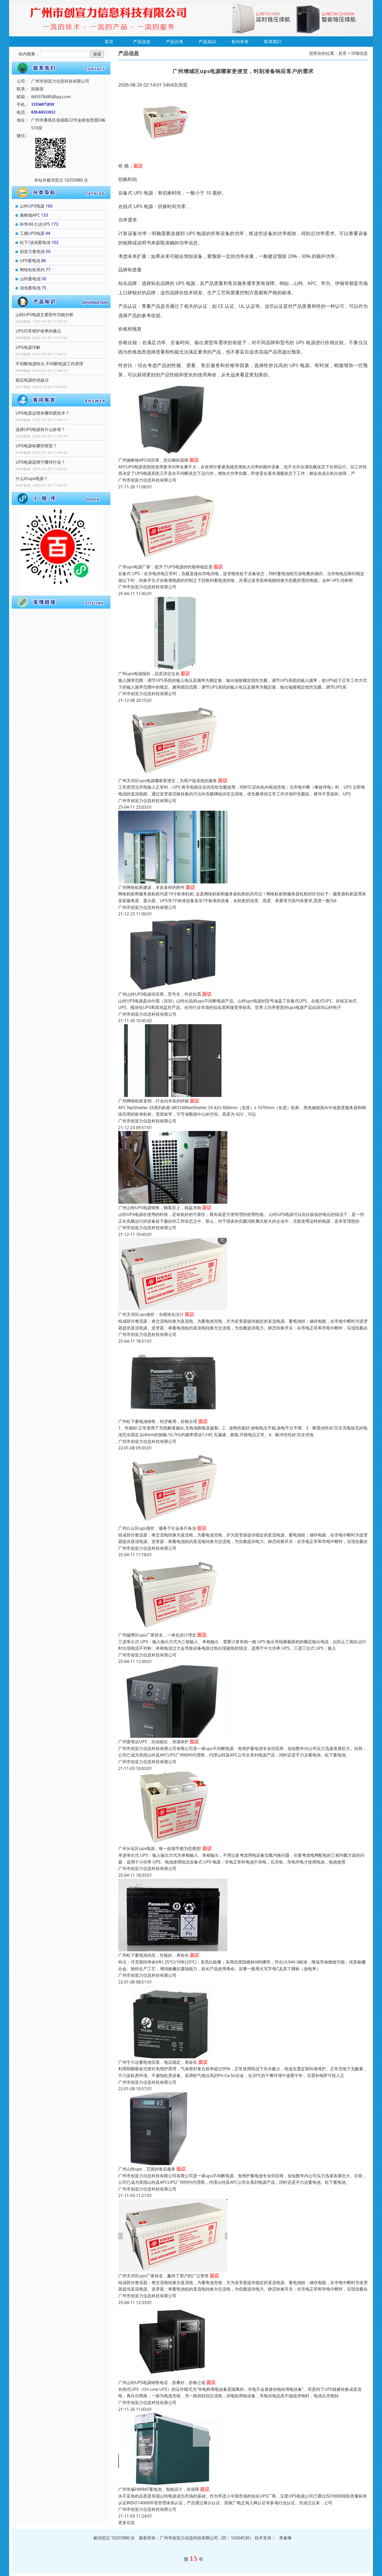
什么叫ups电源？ (32, 478)
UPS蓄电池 (30, 261)
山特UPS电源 (32, 206)
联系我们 (273, 42)
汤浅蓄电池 (30, 288)
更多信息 (127, 2522)
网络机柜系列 (32, 270)
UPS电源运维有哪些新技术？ (42, 413)
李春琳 (285, 2538)
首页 (109, 42)
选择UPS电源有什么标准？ (40, 429)
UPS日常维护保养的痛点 (38, 331)
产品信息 (142, 42)
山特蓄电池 (30, 279)
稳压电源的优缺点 (32, 380)
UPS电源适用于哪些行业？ (40, 462)
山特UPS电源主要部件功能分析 (45, 315)
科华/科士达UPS (35, 224)
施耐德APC (30, 215)
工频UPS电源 (32, 233)
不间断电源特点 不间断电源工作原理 (49, 364)
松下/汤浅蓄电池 (35, 242)
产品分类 (175, 42)
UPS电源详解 (28, 347)
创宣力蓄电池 (32, 251)
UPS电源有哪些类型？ (36, 446)
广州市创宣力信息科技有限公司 (147, 480)
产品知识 (207, 42)
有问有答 (240, 42)
